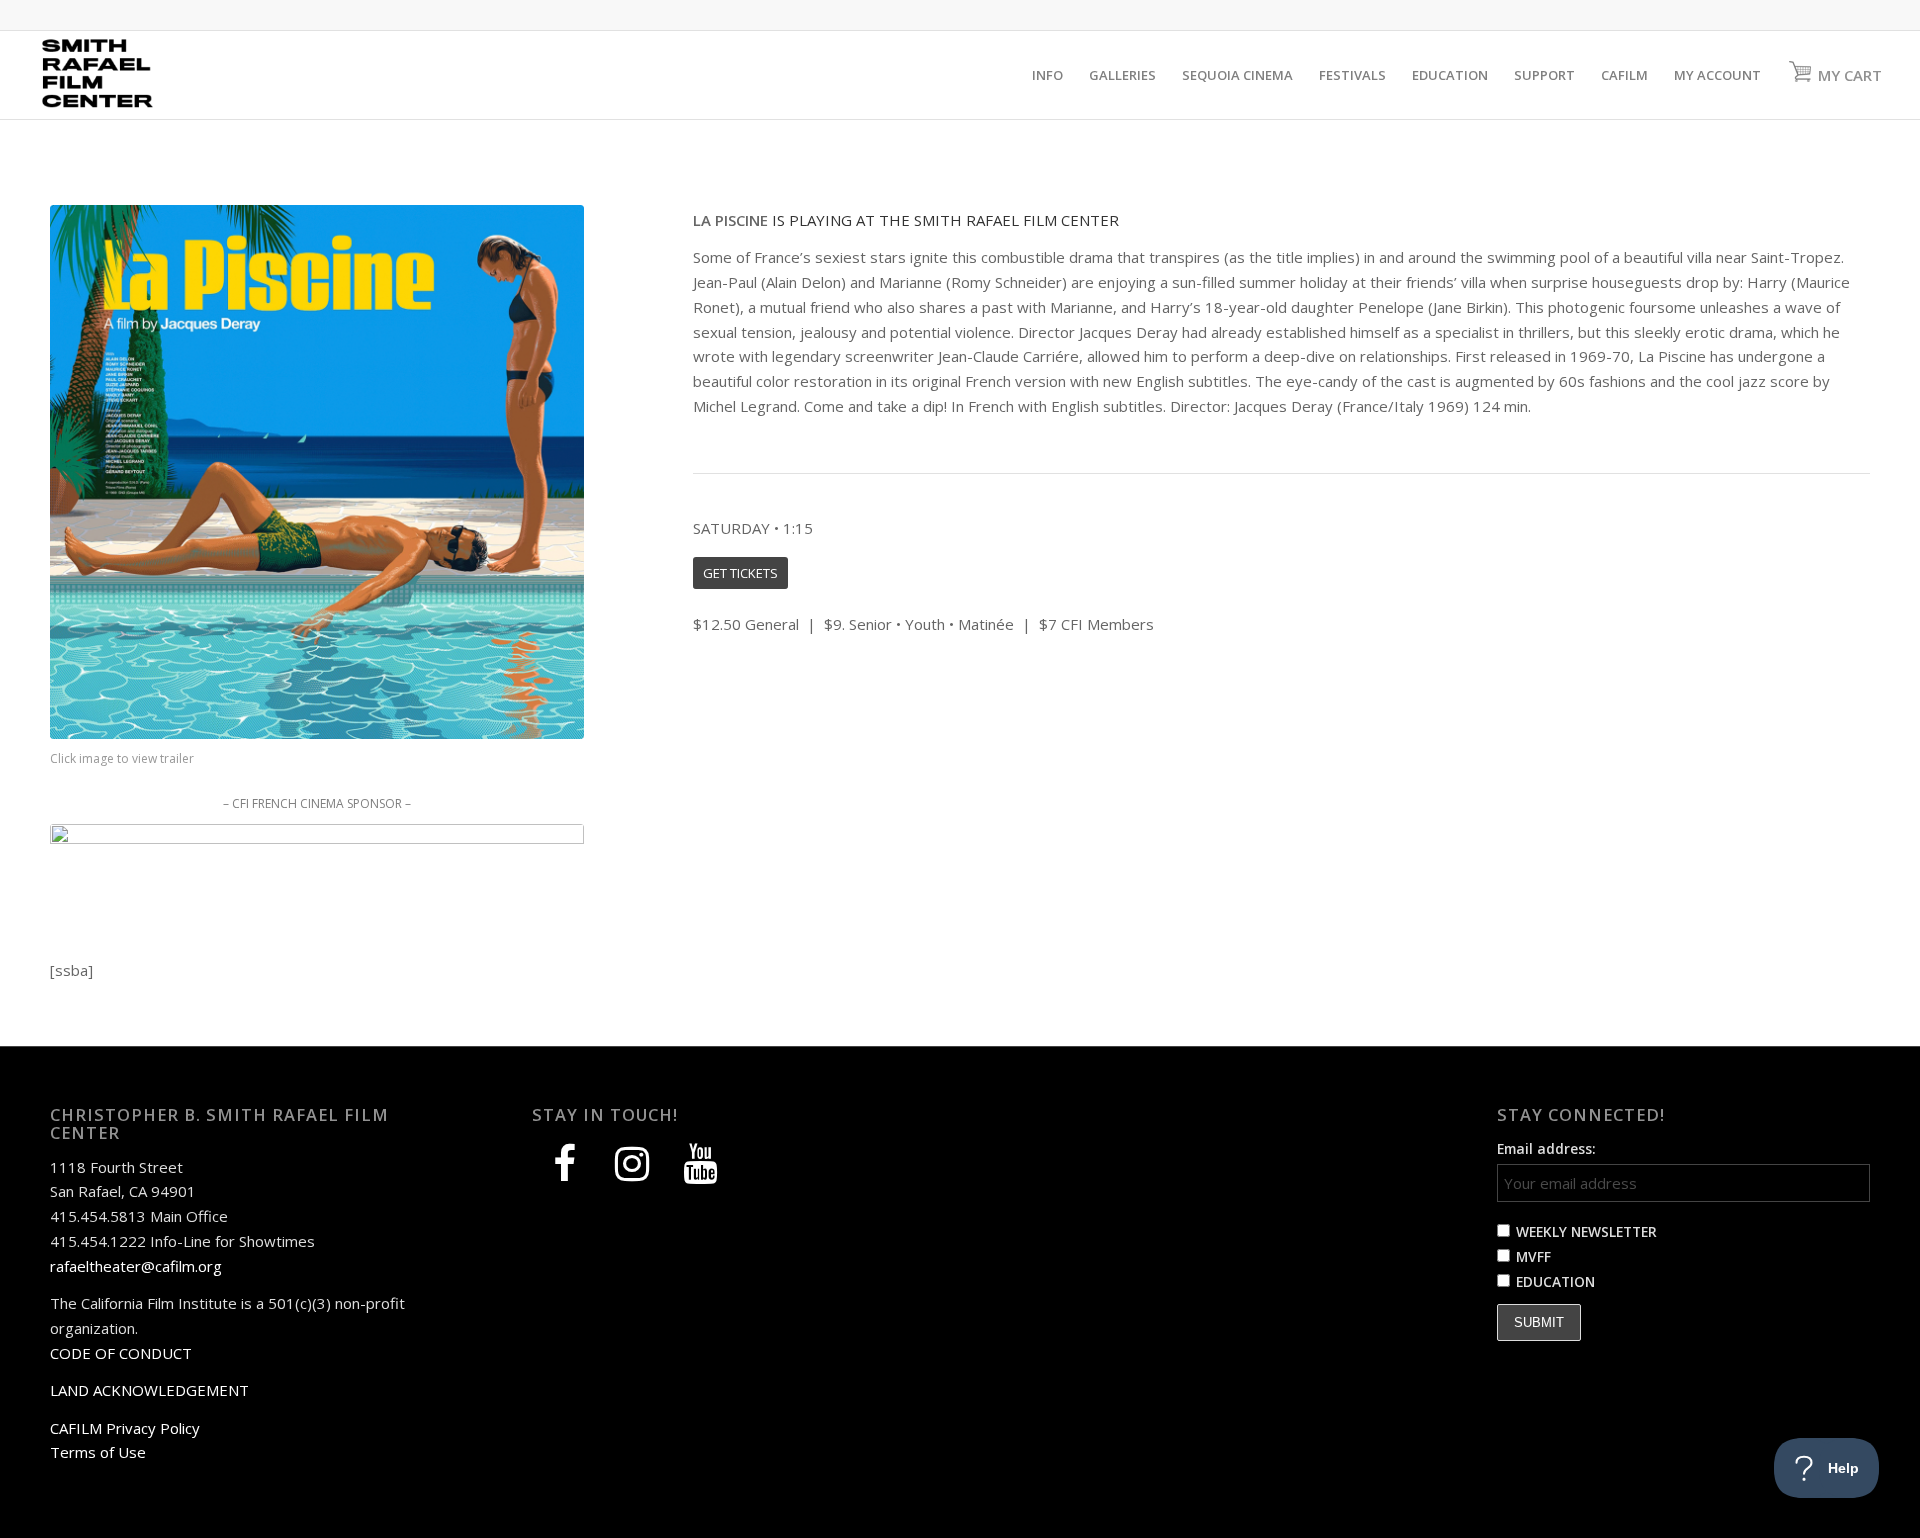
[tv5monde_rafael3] (317, 859)
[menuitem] (1047, 75)
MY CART (1850, 75)
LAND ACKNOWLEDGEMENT (149, 1390)
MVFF (1533, 1256)
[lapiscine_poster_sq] (317, 472)
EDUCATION (1555, 1281)
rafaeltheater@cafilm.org (136, 1266)
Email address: (1546, 1148)
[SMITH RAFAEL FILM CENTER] (133, 75)
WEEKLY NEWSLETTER (1586, 1231)
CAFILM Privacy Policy (125, 1428)
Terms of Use (98, 1452)
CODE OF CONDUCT (121, 1353)
